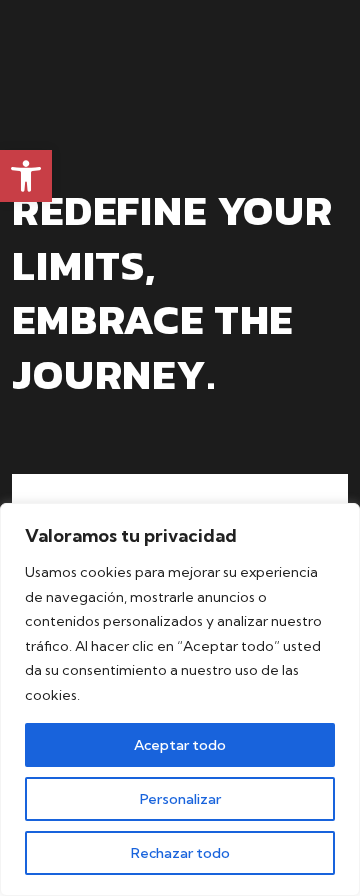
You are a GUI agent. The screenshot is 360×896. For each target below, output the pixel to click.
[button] (26, 176)
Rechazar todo (180, 853)
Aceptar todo (180, 745)
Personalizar (180, 799)
